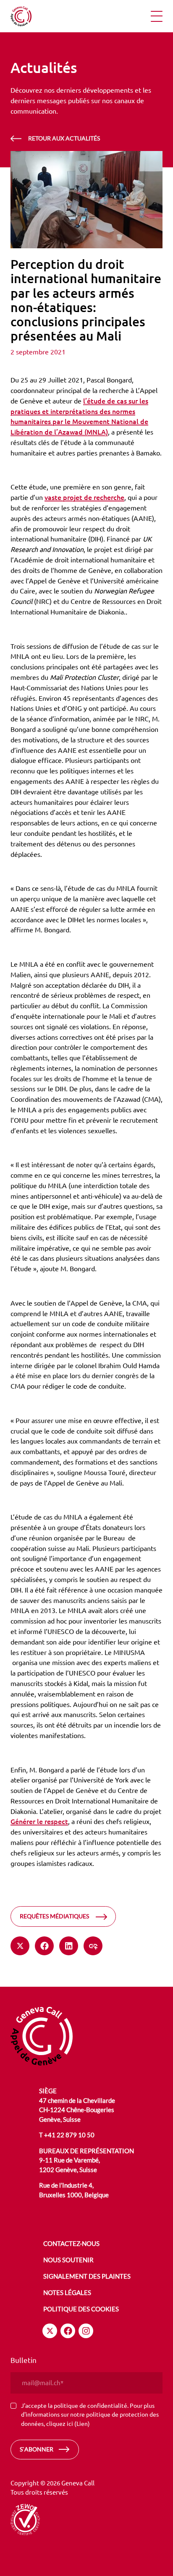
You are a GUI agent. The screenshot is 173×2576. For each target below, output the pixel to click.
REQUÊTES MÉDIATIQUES (54, 1916)
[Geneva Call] (42, 2035)
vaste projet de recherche (84, 497)
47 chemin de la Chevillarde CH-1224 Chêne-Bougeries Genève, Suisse (77, 2110)
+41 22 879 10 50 (69, 2135)
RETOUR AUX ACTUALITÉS (64, 138)
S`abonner (37, 2449)
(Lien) (82, 2423)
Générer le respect (39, 1821)
